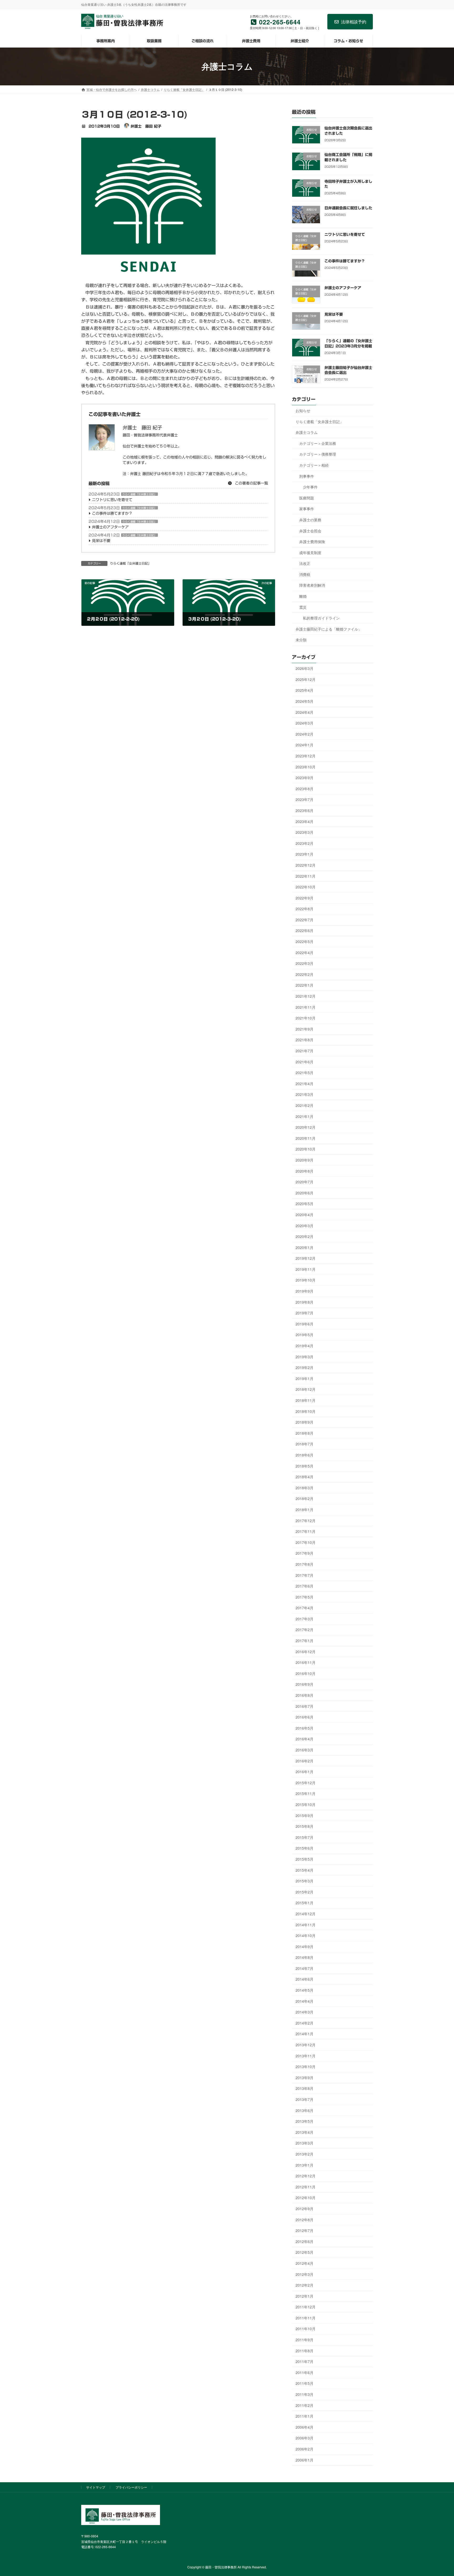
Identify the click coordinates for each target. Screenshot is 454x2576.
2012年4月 (305, 2263)
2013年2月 (305, 2154)
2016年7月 (305, 1706)
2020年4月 (305, 1215)
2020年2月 (305, 1236)
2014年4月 (305, 2001)
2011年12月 (306, 2307)
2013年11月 (306, 2055)
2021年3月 (305, 1094)
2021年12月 (306, 996)
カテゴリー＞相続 (314, 465)
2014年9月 (305, 1946)
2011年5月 (305, 2383)
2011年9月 (305, 2340)
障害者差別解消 (312, 585)
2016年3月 (305, 1750)
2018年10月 (306, 1411)
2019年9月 (305, 1291)
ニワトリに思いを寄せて (112, 500)
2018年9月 (305, 1422)
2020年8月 (305, 1171)
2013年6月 (305, 2110)
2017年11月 (306, 1531)
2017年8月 (305, 1564)
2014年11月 (306, 1924)
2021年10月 (306, 1018)
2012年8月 (305, 2219)
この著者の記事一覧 (251, 483)
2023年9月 (305, 778)
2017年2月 (305, 1630)
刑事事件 (307, 476)
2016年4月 (305, 1739)
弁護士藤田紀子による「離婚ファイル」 (329, 629)
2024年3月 (305, 723)
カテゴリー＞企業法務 (318, 443)
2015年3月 (305, 1881)
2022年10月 (306, 887)
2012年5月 (305, 2252)
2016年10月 (306, 1673)
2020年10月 (306, 1149)
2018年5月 (305, 1466)
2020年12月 (306, 1127)
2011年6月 (305, 2372)
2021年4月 (305, 1083)
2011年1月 (305, 2416)
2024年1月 (305, 745)
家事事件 (307, 509)
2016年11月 (306, 1662)
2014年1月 (305, 2034)
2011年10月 (306, 2329)
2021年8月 (305, 1040)
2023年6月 (305, 810)
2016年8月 (305, 1695)
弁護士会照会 (310, 530)
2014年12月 (306, 1914)
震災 (303, 607)
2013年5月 (305, 2121)
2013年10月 (306, 2067)
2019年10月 (306, 1280)
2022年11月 (306, 876)
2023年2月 (305, 843)
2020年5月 (305, 1204)
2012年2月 (305, 2285)
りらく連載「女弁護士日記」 (140, 494)
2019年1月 (305, 1378)
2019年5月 (305, 1335)
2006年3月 (305, 2438)
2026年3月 (305, 668)
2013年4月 (305, 2132)
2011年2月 (305, 2405)
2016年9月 (305, 1684)
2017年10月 (306, 1542)
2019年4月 (305, 1346)
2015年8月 (305, 1826)
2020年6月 (305, 1193)
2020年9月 (305, 1160)
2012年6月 (305, 2241)
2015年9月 (305, 1815)
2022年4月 (305, 952)
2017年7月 (305, 1575)
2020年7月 (305, 1182)
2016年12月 (306, 1651)
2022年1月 (305, 985)
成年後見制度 (310, 552)
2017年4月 (305, 1608)
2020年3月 (305, 1225)
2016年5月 (305, 1728)
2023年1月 (305, 854)
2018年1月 (305, 1510)
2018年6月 (305, 1455)
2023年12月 (306, 756)
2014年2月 (305, 2023)
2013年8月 (305, 2088)
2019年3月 (305, 1356)
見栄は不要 (101, 541)
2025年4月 (305, 690)
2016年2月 (305, 1761)
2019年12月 (306, 1258)
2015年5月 (305, 1859)
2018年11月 (306, 1400)
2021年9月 (305, 1029)
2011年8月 (305, 2350)
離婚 (303, 596)
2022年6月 (305, 930)
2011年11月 (306, 2318)
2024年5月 (305, 701)
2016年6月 (305, 1717)
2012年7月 (305, 2230)
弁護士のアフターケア (110, 527)
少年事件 (310, 487)
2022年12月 (306, 865)
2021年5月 (305, 1073)
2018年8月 (305, 1433)
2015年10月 (306, 1804)
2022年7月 (305, 919)
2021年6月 (305, 1061)
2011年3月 (305, 2394)
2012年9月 (305, 2209)
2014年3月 (305, 2012)
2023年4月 (305, 821)
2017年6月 (305, 1586)
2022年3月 (305, 963)
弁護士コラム (307, 432)
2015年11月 (306, 1793)
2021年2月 (305, 1105)
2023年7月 (305, 799)
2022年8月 (305, 909)
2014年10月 (306, 1935)
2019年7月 (305, 1313)
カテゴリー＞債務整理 (318, 454)
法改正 (305, 563)
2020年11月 (306, 1138)
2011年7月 (305, 2361)
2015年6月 (305, 1848)
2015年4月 (305, 1870)
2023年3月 (305, 832)
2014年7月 (305, 1968)
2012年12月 (306, 2176)
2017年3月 (305, 1619)
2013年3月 (305, 2143)
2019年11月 (306, 1269)
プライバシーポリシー (131, 2487)
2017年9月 (305, 1553)
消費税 (305, 574)
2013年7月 (305, 2099)
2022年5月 (305, 941)
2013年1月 (305, 2165)
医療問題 (307, 498)
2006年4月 (305, 2427)
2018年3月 (305, 1487)
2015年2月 (305, 1892)
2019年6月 (305, 1324)
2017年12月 (306, 1520)
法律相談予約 (354, 22)
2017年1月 (305, 1641)
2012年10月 (306, 2198)
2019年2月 (305, 1367)
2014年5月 (305, 1990)
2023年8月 (305, 788)
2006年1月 (305, 2460)
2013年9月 (305, 2077)
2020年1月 (305, 1247)
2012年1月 (305, 2296)
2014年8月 (305, 1957)
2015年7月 (305, 1837)
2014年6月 (305, 1979)
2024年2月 (305, 734)
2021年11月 (306, 1007)
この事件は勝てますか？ (112, 513)
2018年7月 (305, 1444)
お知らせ (303, 410)
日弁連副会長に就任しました (348, 208)
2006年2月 (305, 2449)
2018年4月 (305, 1477)
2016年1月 (305, 1772)
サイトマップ (96, 2487)
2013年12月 (306, 2045)
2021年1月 (305, 1116)
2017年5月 (305, 1597)
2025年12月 (306, 679)
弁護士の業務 (310, 519)
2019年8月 (305, 1302)
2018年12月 (306, 1389)
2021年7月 (305, 1051)
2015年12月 (306, 1782)
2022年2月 (305, 974)
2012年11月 (306, 2187)
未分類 (301, 640)
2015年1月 (305, 1903)
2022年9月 (305, 898)
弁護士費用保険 (312, 542)
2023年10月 (306, 767)
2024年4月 (305, 712)
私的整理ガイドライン (321, 618)
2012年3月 (305, 2274)
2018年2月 (305, 1498)
